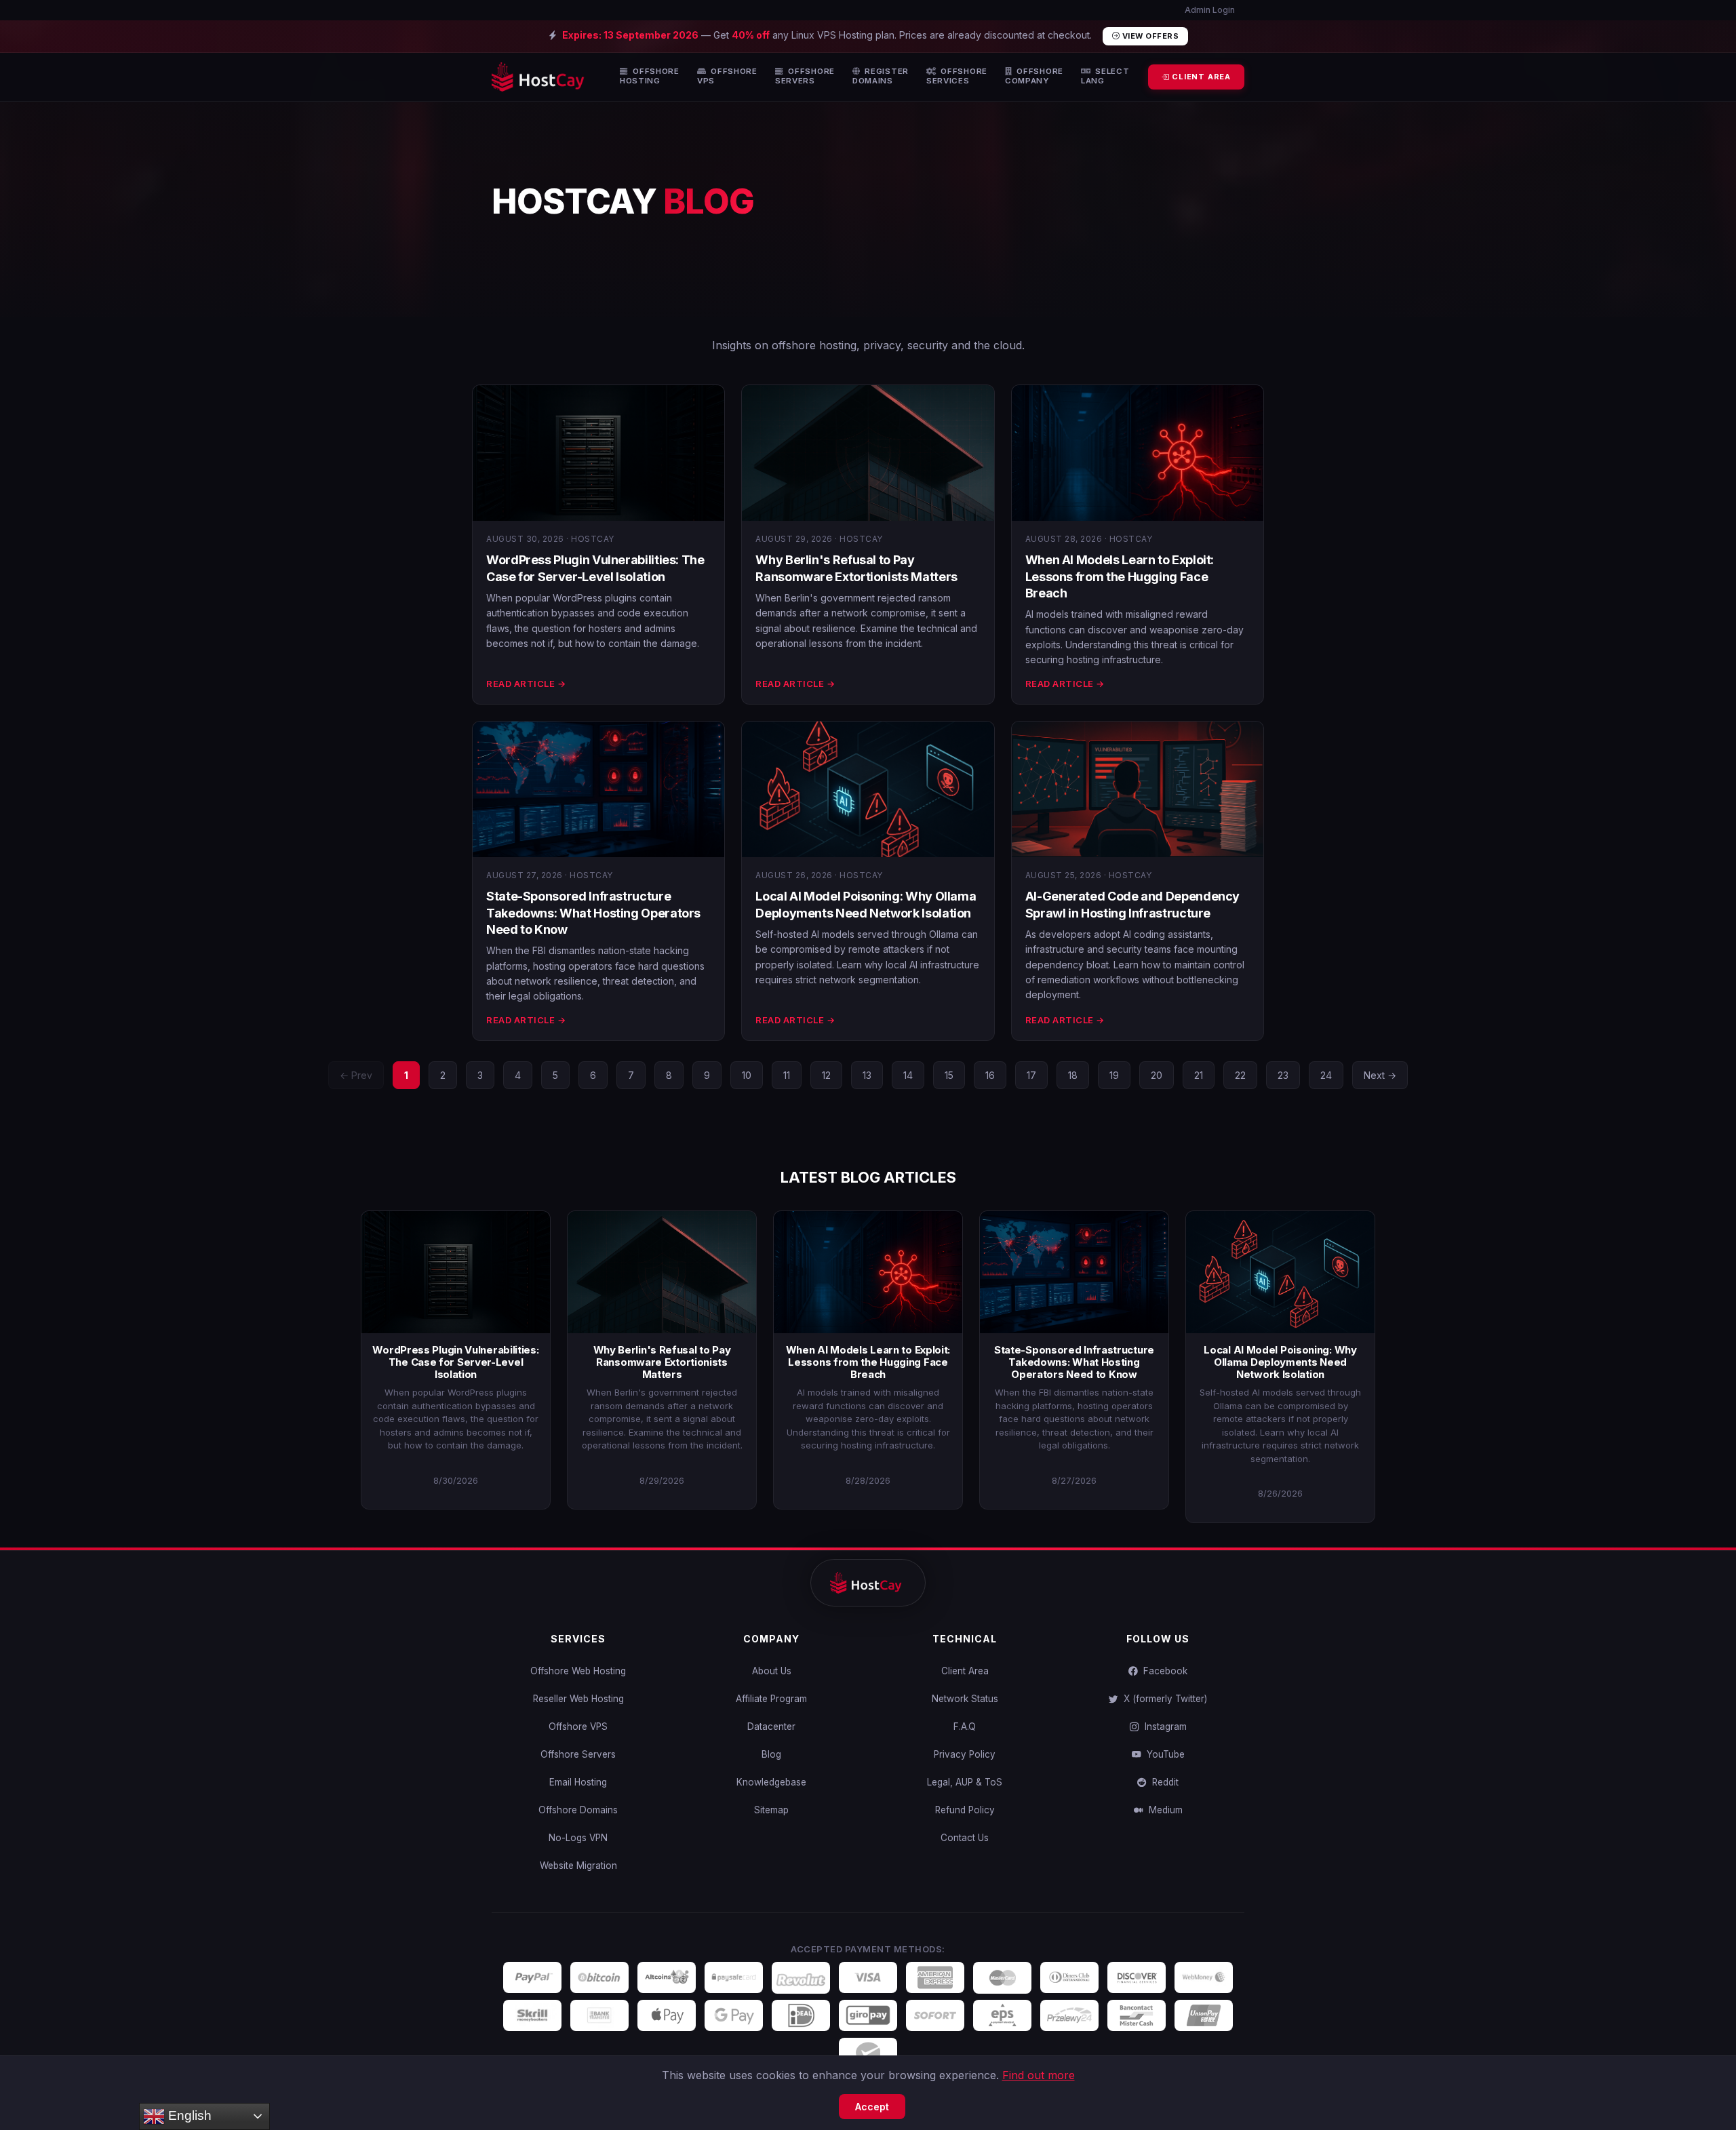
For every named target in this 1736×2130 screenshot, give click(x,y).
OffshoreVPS (727, 76)
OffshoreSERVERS (805, 76)
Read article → (526, 684)
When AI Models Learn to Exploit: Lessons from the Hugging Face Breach (1120, 576)
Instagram (1163, 1727)
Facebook (1163, 1671)
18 (1073, 1075)
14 (908, 1075)
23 (1283, 1075)
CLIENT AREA (1200, 77)
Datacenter (771, 1727)
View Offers (1149, 36)
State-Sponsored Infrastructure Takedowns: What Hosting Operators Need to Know (593, 913)
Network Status (965, 1699)
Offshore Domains (578, 1810)
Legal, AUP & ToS (965, 1782)
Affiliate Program (771, 1699)
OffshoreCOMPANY (1034, 76)
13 (867, 1075)
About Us (772, 1671)
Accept (872, 2107)
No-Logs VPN (578, 1838)
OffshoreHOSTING (650, 76)
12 (826, 1075)
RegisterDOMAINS (881, 76)
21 (1199, 1075)
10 (747, 1075)
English (188, 2115)
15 (949, 1075)
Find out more (1039, 2075)
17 (1031, 1075)
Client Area (965, 1671)
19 (1114, 1075)
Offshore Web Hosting (578, 1671)
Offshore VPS (578, 1727)
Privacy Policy (965, 1754)
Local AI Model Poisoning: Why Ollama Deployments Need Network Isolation (1280, 1362)
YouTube (1163, 1754)
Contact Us (965, 1838)
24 (1326, 1075)
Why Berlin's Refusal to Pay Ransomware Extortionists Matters (662, 1362)
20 (1157, 1075)
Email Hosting (578, 1782)
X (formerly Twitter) (1163, 1699)
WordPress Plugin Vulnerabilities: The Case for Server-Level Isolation (455, 1362)
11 (787, 1075)
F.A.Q (965, 1727)
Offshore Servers (578, 1754)
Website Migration (578, 1866)
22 (1240, 1075)
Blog (771, 1754)
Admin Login (1209, 10)
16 (990, 1075)
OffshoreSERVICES (957, 76)
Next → (1380, 1075)
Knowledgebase (771, 1782)
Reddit (1163, 1782)
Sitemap (771, 1810)
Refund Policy (965, 1810)
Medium (1163, 1810)
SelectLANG (1105, 76)
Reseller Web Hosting (578, 1699)
